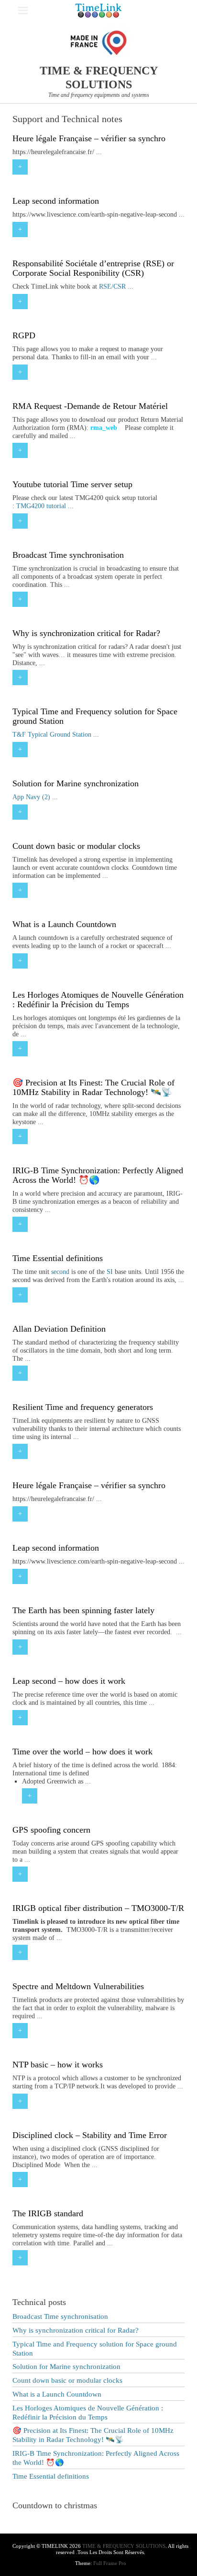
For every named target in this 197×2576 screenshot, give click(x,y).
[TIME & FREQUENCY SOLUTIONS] (98, 10)
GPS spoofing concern (51, 1830)
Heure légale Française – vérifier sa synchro (89, 138)
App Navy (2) (31, 797)
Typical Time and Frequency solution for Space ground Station (95, 716)
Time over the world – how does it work (82, 1752)
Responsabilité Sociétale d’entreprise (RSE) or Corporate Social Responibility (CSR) (93, 268)
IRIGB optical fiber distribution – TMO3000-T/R (98, 1908)
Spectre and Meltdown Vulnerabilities (78, 1986)
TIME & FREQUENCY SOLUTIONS (124, 2546)
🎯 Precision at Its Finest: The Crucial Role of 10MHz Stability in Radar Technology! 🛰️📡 (93, 1087)
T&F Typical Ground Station (52, 735)
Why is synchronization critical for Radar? (86, 633)
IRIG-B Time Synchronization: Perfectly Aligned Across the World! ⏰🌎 (98, 1175)
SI (110, 1272)
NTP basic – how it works (58, 2065)
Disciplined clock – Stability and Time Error (90, 2135)
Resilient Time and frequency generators (83, 1407)
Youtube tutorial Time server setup (72, 484)
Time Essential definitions (58, 1258)
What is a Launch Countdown (64, 924)
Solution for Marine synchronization (76, 783)
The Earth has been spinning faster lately (83, 1610)
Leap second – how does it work (69, 1681)
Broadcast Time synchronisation (68, 555)
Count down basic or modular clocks (76, 846)
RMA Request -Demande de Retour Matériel (90, 406)
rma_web (104, 428)
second (60, 1272)
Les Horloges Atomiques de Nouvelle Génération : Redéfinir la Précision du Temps (98, 1000)
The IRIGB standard (48, 2213)
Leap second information (56, 201)
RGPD (24, 335)
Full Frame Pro (110, 2563)
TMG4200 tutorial (41, 506)
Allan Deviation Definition (59, 1329)
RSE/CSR (112, 287)
